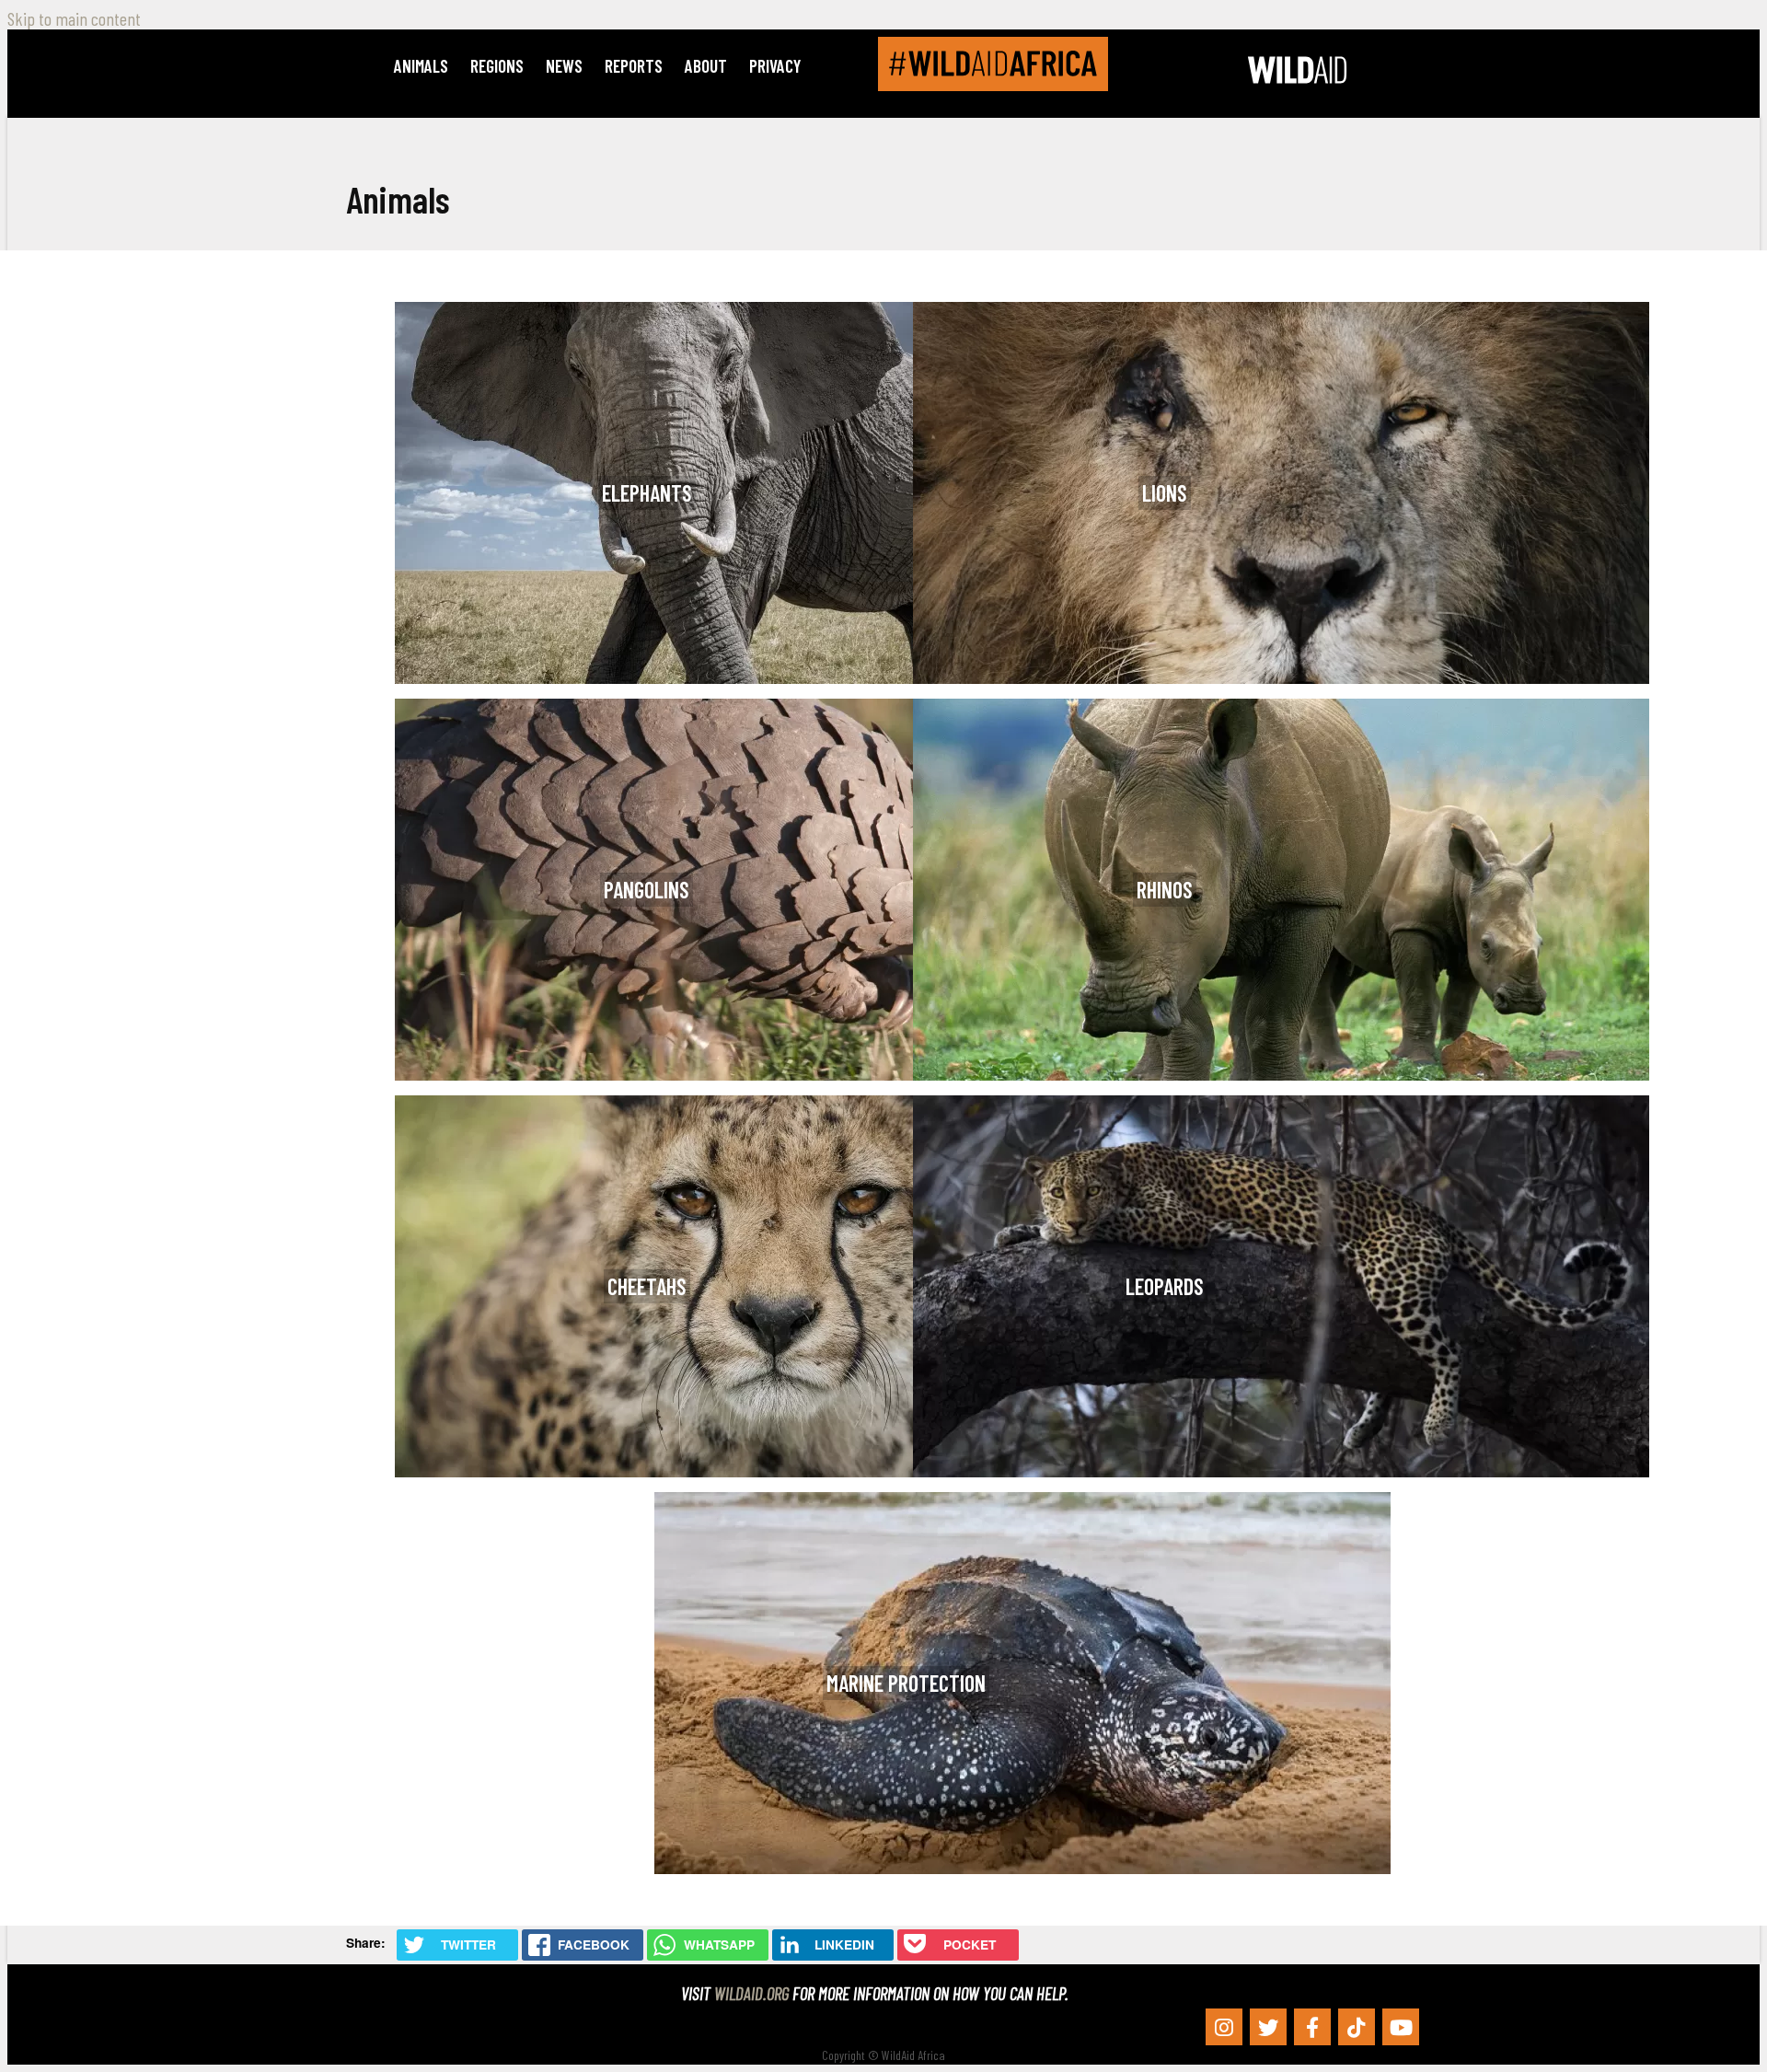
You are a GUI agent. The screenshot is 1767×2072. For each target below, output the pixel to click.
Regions (497, 66)
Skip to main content (74, 18)
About (706, 66)
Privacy (775, 66)
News (564, 66)
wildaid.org (751, 1993)
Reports (634, 66)
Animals (421, 66)
